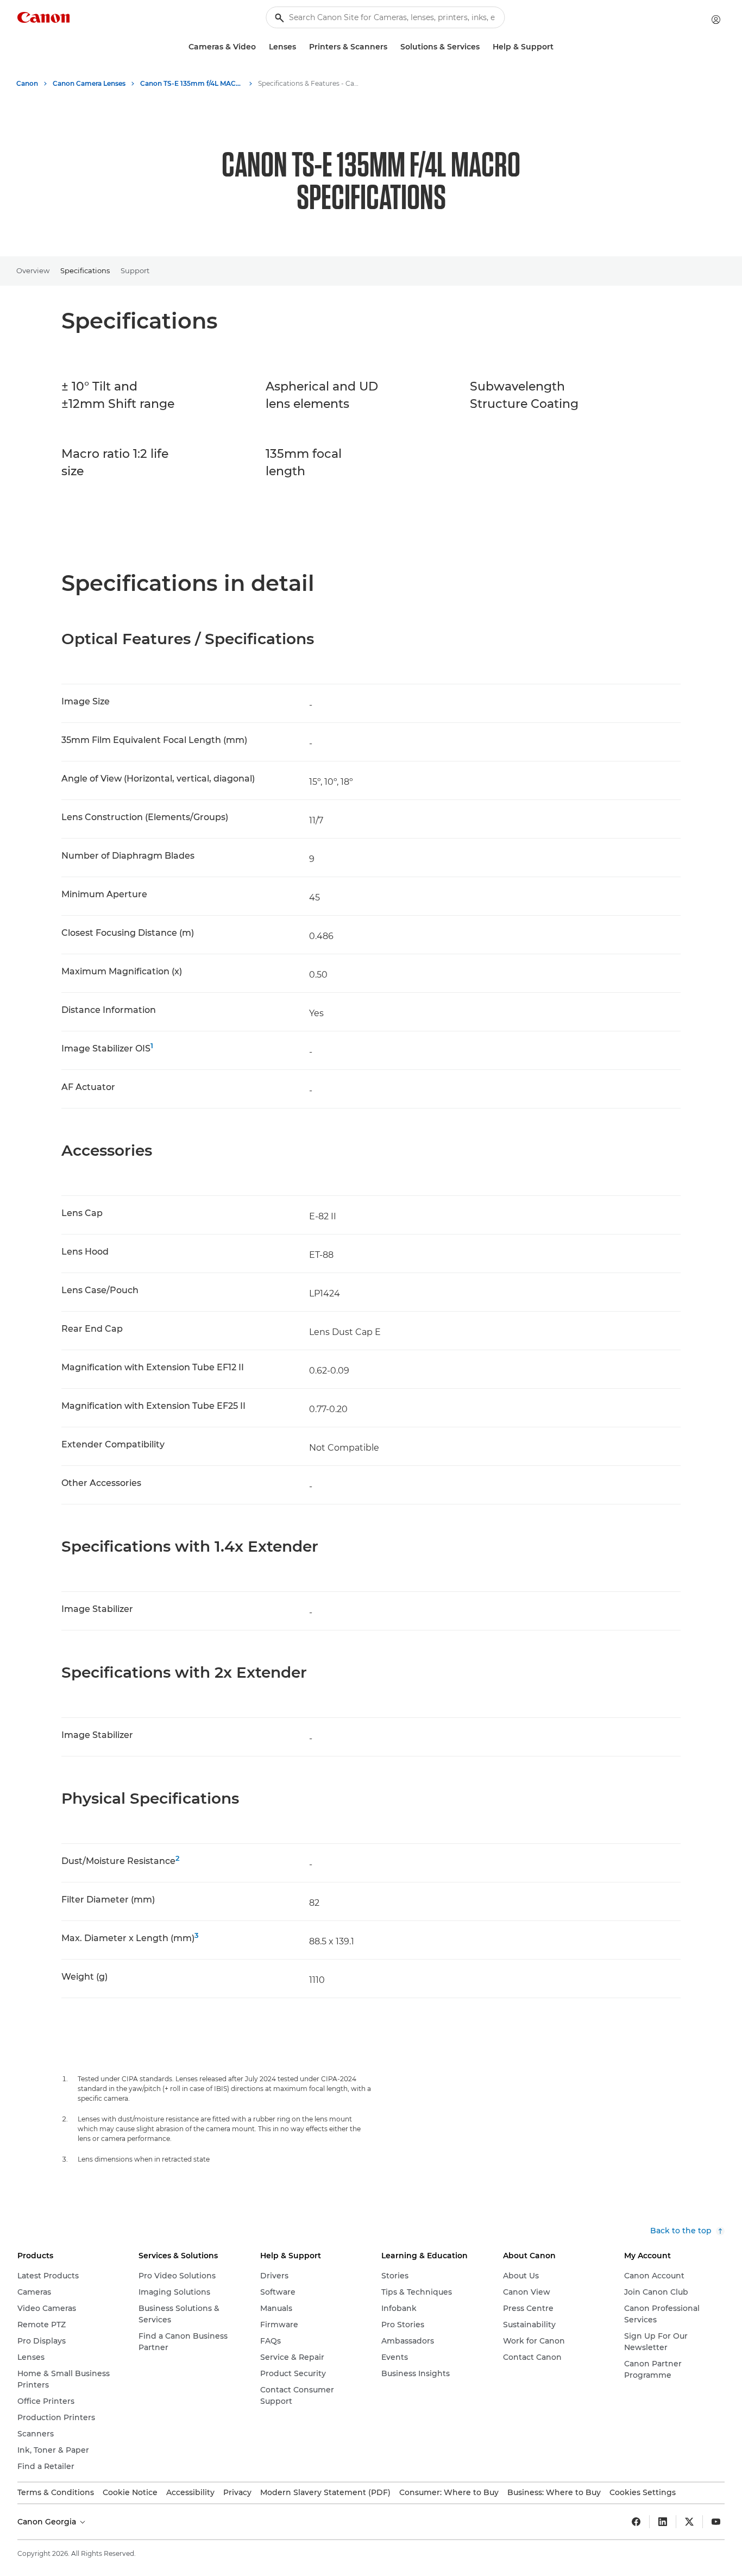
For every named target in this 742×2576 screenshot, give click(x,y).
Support (135, 270)
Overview (33, 270)
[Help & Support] (558, 47)
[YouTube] (716, 2522)
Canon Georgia (48, 2522)
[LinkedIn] (663, 2522)
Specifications (85, 270)
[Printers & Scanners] (392, 47)
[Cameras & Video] (260, 47)
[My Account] (716, 20)
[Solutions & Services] (484, 47)
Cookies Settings (643, 2492)
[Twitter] (689, 2522)
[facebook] (636, 2522)
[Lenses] (300, 47)
